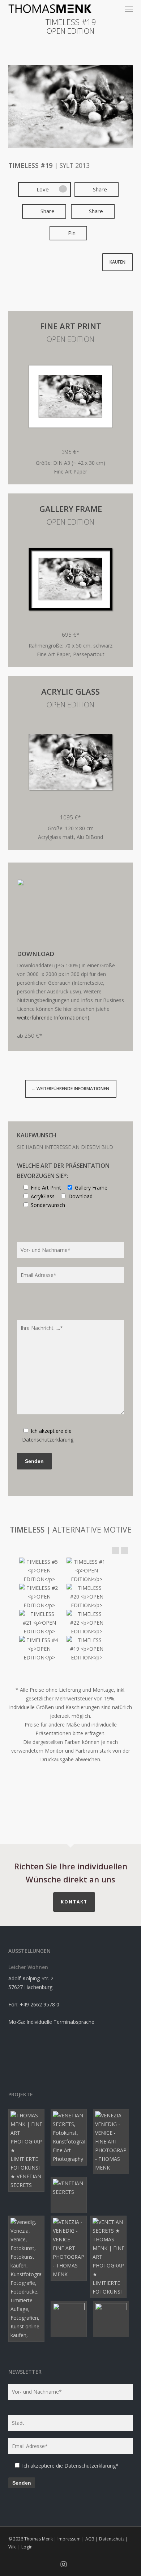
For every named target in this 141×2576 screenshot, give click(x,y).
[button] (129, 9)
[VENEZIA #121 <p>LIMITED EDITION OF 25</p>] (110, 2257)
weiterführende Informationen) (53, 1018)
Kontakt (74, 1902)
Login (27, 2547)
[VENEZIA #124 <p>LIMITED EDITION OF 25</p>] (28, 2279)
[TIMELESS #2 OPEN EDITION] (39, 1597)
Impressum (69, 2539)
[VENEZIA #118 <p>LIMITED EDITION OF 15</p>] (113, 2142)
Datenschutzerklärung (48, 1440)
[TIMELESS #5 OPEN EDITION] (39, 1571)
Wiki (12, 2547)
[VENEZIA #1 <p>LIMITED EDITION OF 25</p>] (70, 2319)
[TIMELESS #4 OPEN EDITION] (39, 1649)
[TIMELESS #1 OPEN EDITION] (87, 1571)
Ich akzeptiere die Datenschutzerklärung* (70, 2466)
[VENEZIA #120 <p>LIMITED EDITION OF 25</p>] (70, 2248)
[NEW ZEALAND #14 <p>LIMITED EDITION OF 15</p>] (113, 2319)
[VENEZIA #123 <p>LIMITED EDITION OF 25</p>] (70, 2195)
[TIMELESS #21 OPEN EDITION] (39, 1623)
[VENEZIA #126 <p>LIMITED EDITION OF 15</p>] (28, 2150)
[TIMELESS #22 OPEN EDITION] (87, 1623)
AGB (90, 2539)
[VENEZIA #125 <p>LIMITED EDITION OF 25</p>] (70, 2137)
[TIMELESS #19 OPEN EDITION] (87, 1649)
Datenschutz (112, 2539)
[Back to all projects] (71, 51)
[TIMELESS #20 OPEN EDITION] (87, 1597)
